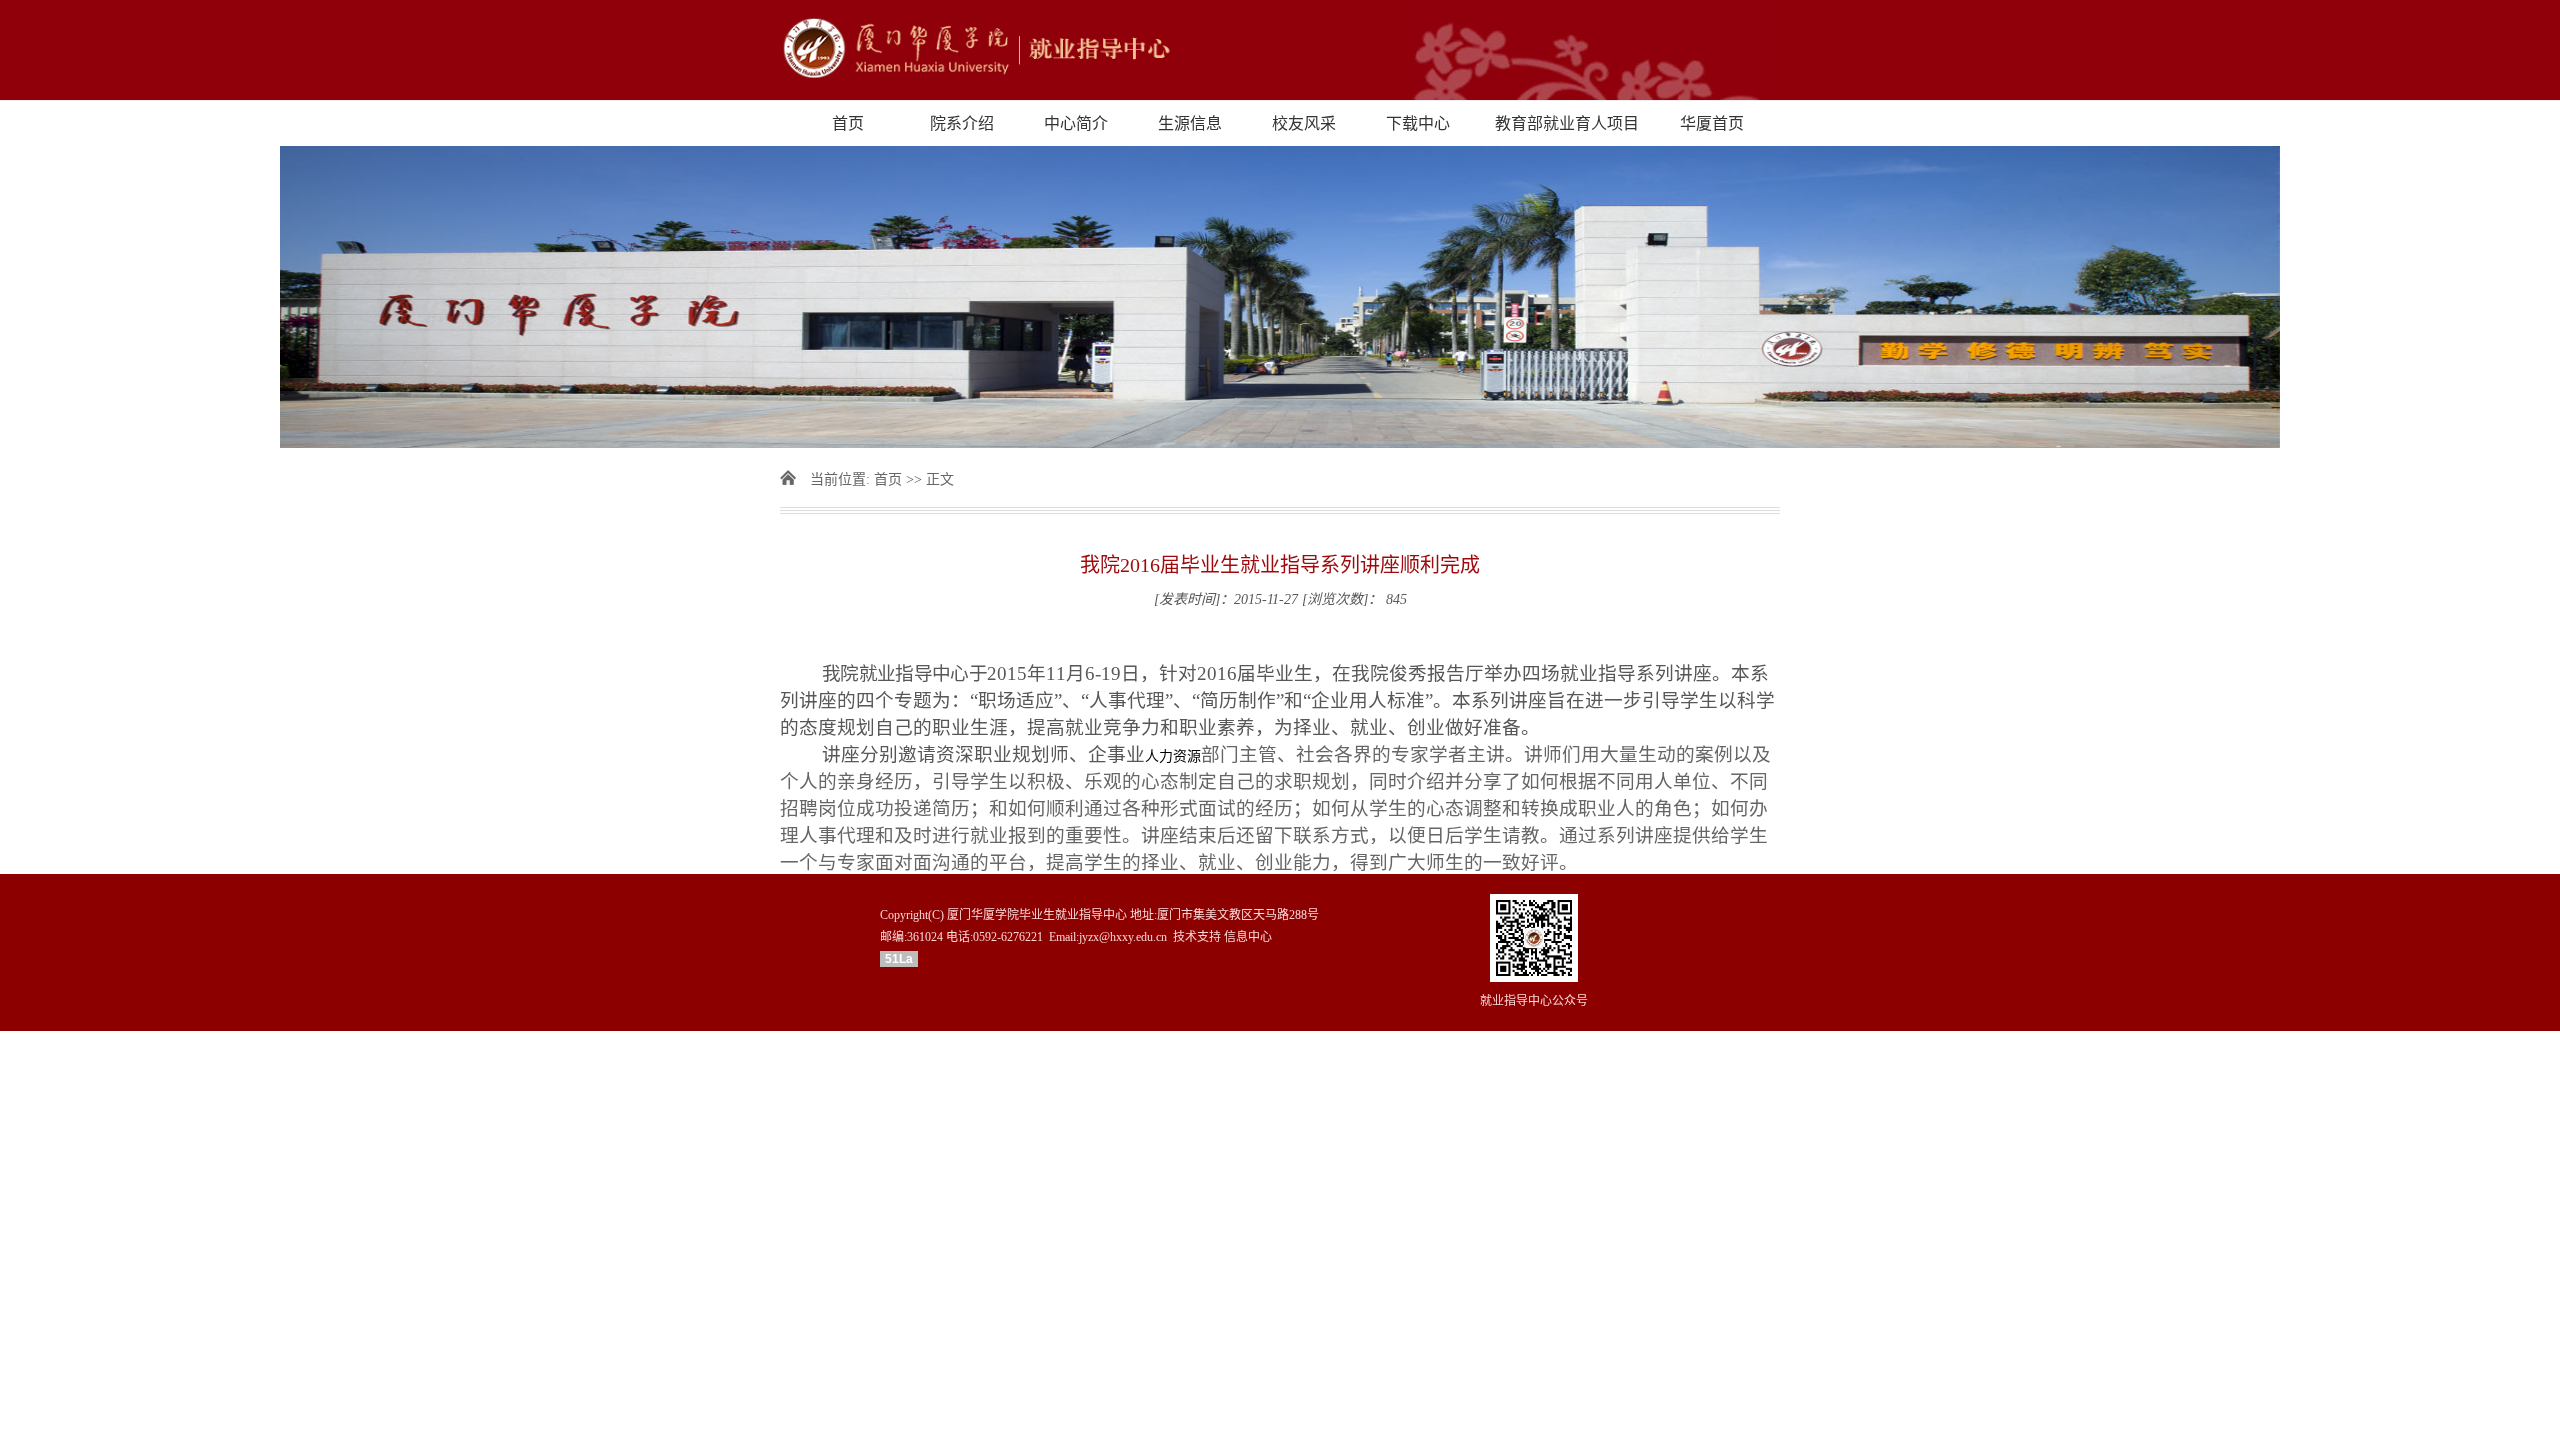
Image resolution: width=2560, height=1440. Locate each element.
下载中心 (1418, 123)
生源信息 (1190, 123)
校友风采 (1304, 123)
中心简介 (1076, 123)
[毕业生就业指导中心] (1280, 50)
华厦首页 (1712, 123)
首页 (848, 123)
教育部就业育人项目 (1567, 123)
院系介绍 (962, 123)
